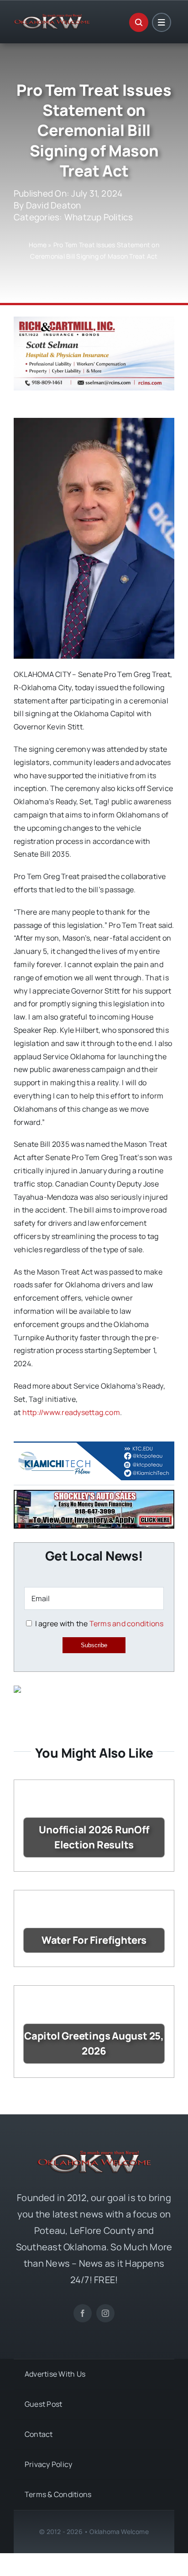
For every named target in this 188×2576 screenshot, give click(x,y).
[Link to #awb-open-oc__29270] (139, 22)
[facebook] (83, 2313)
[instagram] (105, 2313)
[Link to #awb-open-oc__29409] (162, 22)
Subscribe (94, 1645)
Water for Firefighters (94, 1940)
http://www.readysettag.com (71, 1412)
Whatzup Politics (99, 217)
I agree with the (98, 1624)
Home (38, 245)
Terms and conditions (127, 1624)
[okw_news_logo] (52, 18)
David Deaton (54, 205)
